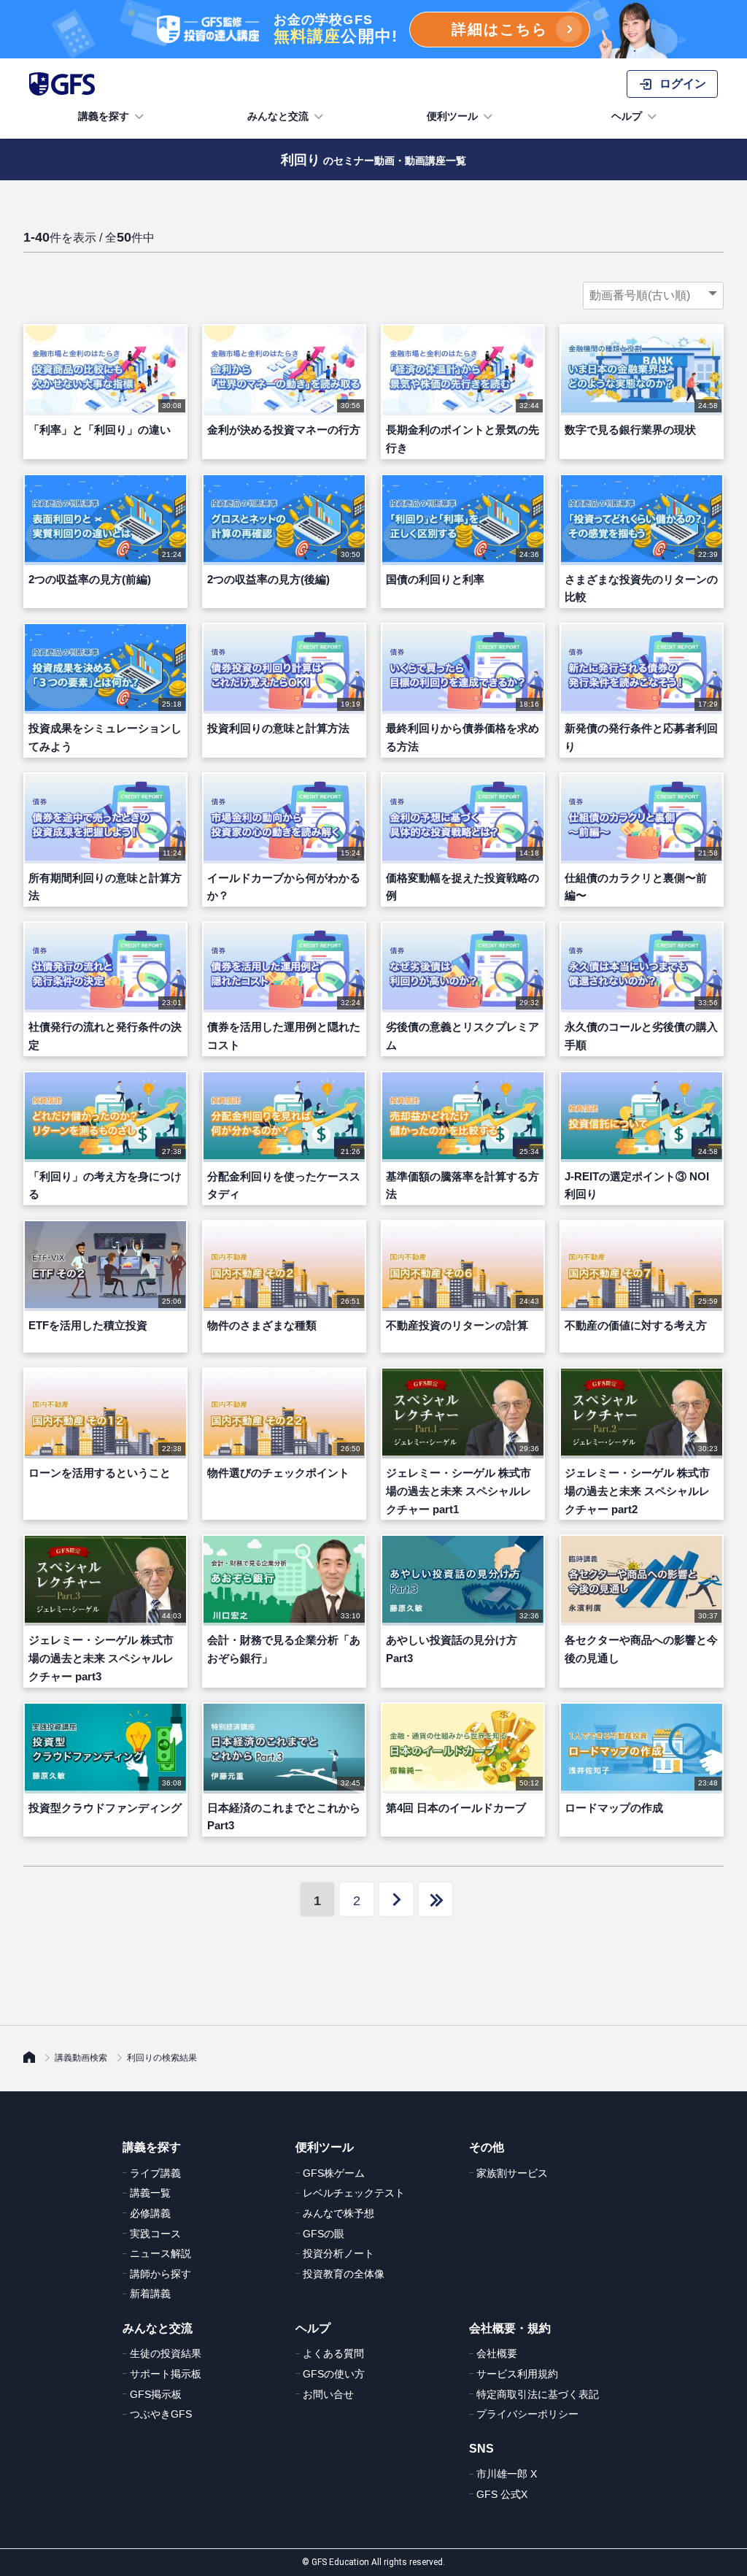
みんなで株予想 (338, 2213)
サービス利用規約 (517, 2374)
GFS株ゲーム (334, 2173)
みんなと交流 (278, 116)
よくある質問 (333, 2353)
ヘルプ (627, 116)
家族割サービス (512, 2173)
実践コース (155, 2234)
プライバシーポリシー (527, 2414)
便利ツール (452, 116)
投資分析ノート (338, 2253)
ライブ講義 (155, 2173)
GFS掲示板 (156, 2394)
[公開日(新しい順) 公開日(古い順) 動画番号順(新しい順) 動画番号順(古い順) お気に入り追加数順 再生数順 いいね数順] (653, 296)
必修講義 (150, 2213)
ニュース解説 (160, 2253)
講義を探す (104, 116)
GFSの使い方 (334, 2374)
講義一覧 (150, 2193)
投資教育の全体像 (344, 2274)
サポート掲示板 (166, 2374)
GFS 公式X (502, 2494)
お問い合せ (328, 2394)
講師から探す (160, 2274)
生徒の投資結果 (166, 2353)
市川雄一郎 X (507, 2474)
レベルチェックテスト (354, 2193)
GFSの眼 (324, 2234)
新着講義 (150, 2294)
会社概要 (497, 2353)
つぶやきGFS (161, 2414)
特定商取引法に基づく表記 (538, 2394)
